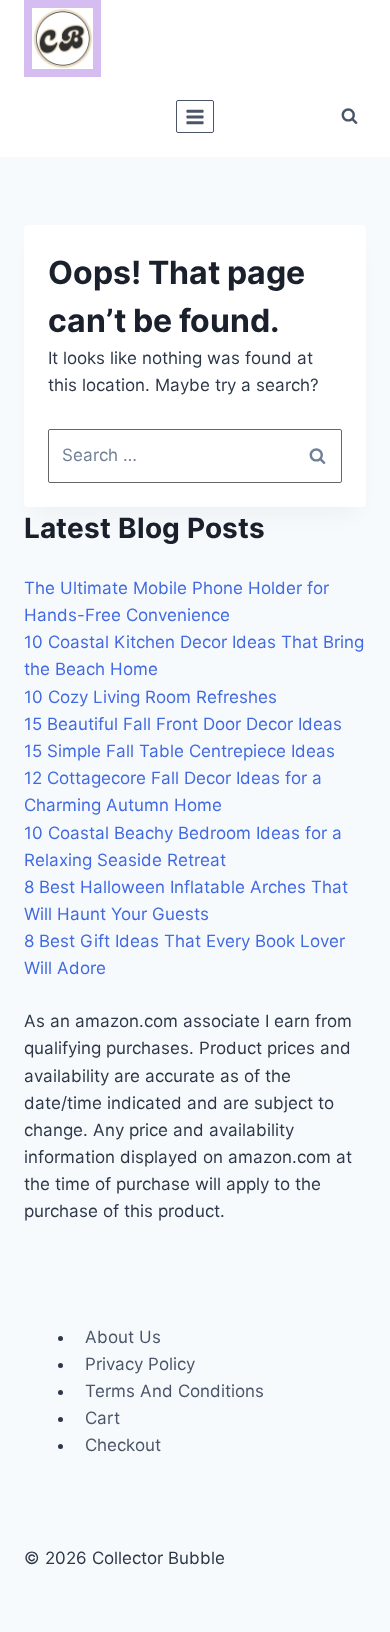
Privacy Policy (140, 1364)
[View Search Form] (349, 117)
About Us (123, 1337)
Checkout (123, 1445)
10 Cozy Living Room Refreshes (150, 697)
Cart (102, 1418)
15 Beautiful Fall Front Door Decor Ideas (183, 724)
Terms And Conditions (174, 1391)
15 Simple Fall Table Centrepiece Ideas (179, 751)
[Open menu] (195, 116)
